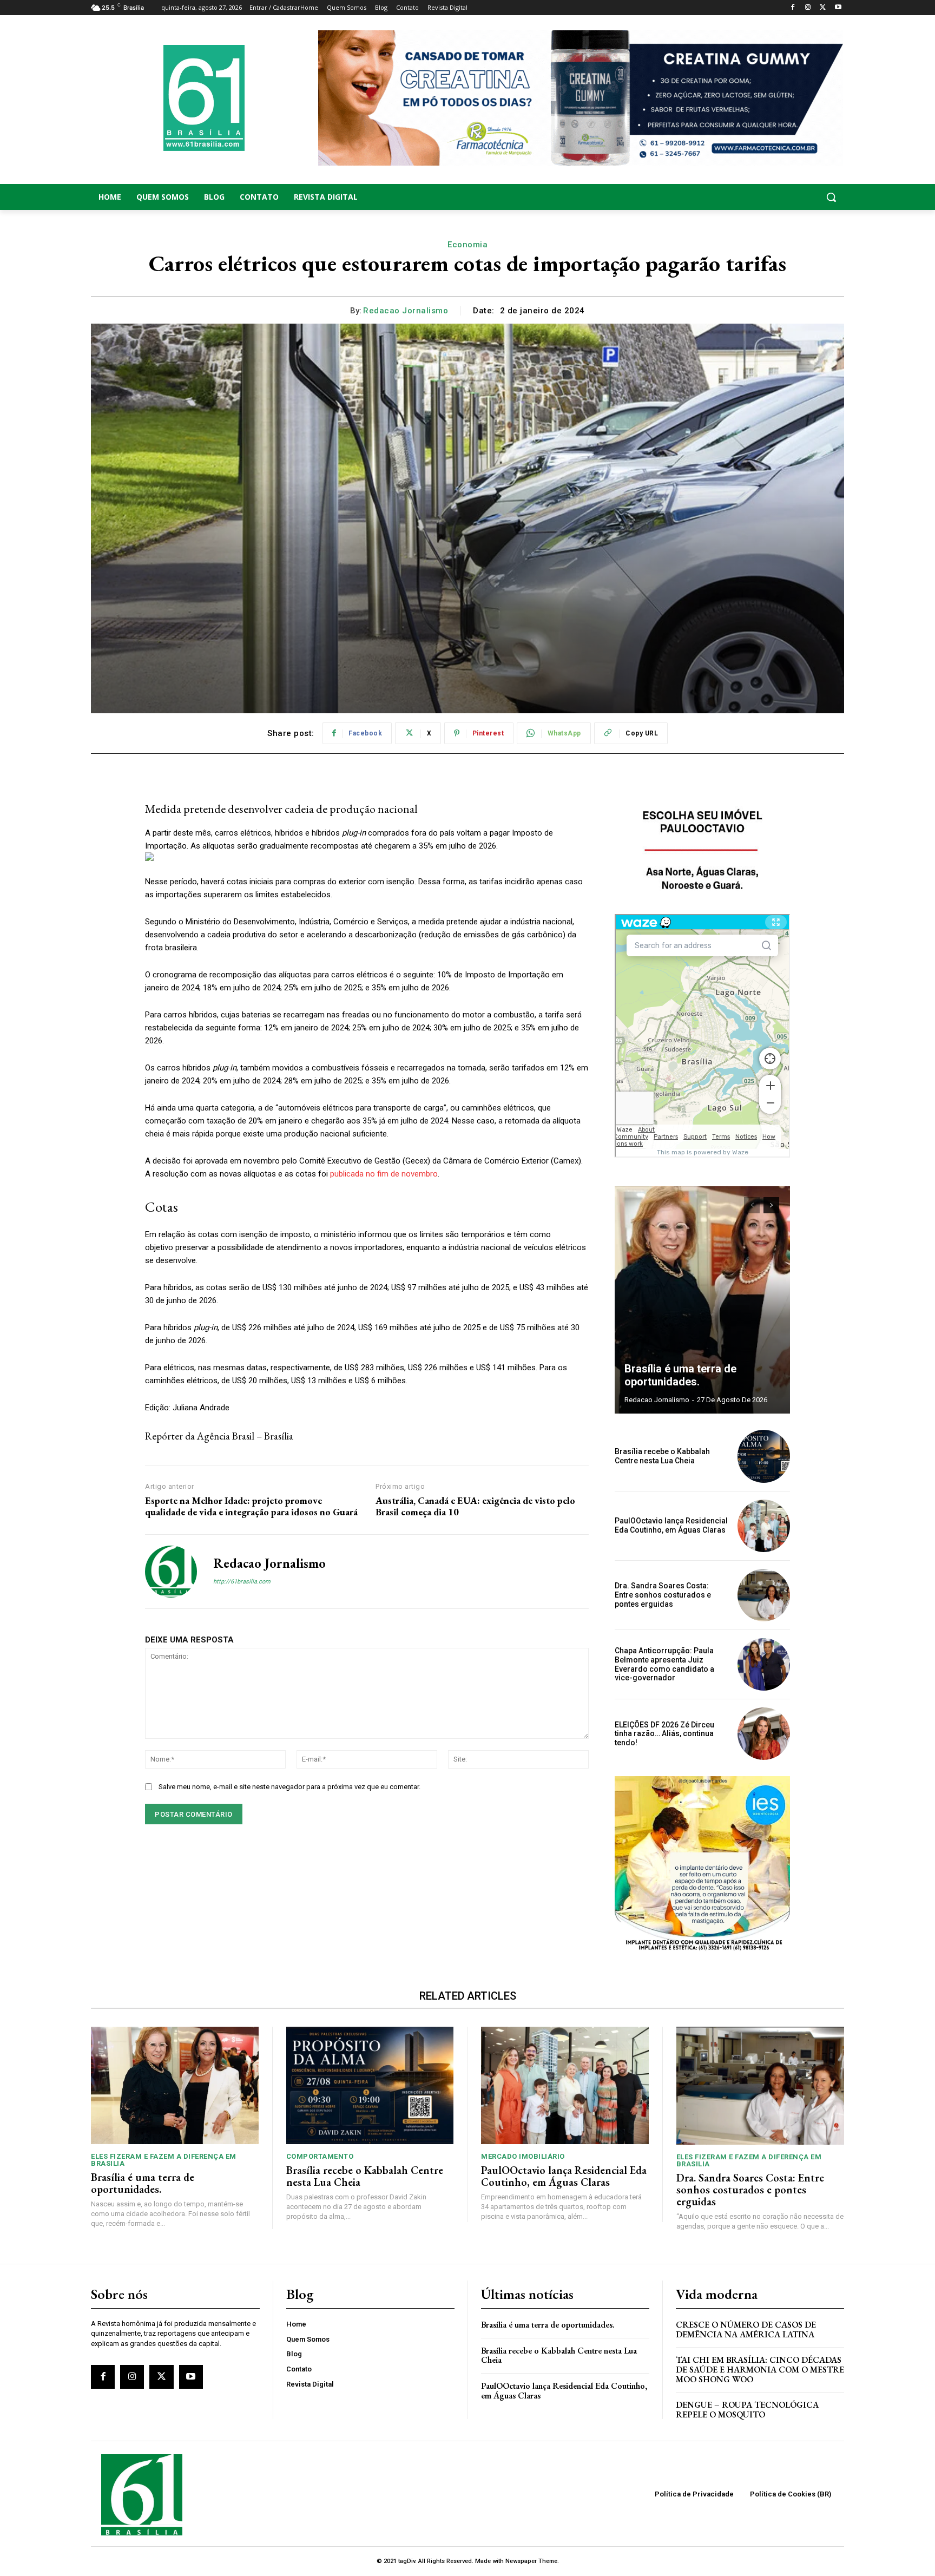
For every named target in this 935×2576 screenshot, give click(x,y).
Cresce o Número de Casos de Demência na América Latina (746, 2329)
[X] (823, 8)
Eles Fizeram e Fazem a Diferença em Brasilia (164, 2160)
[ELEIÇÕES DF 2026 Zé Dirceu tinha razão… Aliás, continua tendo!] (764, 1734)
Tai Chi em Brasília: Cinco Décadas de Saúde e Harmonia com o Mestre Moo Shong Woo (760, 2369)
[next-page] (771, 1205)
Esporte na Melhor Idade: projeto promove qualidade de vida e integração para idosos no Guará (251, 1506)
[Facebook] (793, 8)
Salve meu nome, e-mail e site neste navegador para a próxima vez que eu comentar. (289, 1787)
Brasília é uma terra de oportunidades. (680, 1375)
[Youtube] (838, 8)
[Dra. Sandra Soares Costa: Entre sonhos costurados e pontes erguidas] (764, 1595)
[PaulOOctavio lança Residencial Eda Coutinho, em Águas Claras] (764, 1526)
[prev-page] (752, 1205)
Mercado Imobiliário (523, 2156)
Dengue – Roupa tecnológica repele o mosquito (747, 2410)
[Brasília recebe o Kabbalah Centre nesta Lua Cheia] (764, 1456)
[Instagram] (808, 8)
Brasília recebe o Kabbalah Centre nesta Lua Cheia (662, 1456)
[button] (760, 197)
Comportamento (320, 2156)
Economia (467, 245)
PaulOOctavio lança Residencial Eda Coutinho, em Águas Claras (671, 1525)
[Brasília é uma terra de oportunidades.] (702, 1300)
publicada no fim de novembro (384, 1174)
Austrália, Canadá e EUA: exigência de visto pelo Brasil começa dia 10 (475, 1506)
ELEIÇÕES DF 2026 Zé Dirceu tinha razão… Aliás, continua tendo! (664, 1734)
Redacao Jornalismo (406, 311)
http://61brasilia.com (242, 1582)
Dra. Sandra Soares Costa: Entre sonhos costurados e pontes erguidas (663, 1595)
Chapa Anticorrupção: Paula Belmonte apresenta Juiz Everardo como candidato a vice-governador (664, 1664)
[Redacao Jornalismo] (171, 1572)
